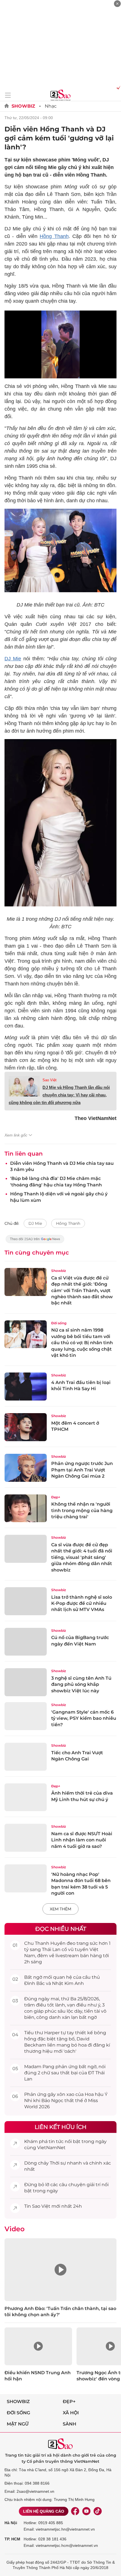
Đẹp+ (56, 1497)
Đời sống (59, 1323)
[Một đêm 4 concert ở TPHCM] (26, 1427)
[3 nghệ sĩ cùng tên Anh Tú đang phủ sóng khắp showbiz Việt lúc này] (26, 1682)
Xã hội (71, 2413)
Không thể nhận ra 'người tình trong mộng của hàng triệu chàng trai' (82, 1510)
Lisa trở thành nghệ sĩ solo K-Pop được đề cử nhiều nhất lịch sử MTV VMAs (82, 1603)
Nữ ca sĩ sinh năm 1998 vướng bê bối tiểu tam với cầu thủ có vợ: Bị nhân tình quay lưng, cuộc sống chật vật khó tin (82, 1343)
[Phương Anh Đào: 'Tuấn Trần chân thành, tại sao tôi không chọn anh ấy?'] (60, 2270)
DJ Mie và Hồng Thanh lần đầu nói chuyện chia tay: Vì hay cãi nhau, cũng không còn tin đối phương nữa (59, 1095)
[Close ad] (117, 4)
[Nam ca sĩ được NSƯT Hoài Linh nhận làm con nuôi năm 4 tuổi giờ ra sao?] (26, 1838)
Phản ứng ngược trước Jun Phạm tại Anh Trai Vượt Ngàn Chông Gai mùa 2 (82, 1470)
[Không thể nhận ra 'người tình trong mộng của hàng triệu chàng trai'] (26, 1508)
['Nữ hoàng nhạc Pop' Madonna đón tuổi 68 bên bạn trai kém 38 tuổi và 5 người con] (26, 1878)
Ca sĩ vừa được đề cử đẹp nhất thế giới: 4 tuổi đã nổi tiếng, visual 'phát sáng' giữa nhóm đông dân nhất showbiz (82, 1557)
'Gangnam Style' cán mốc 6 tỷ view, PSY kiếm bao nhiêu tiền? (84, 1718)
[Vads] (117, 87)
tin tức (56, 2141)
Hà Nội (11, 2523)
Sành (70, 2424)
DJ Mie (13, 659)
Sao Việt (50, 1080)
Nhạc (51, 106)
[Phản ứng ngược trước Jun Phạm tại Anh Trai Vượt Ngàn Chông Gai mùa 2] (26, 1468)
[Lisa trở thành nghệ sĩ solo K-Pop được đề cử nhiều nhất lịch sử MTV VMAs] (26, 1601)
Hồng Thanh (54, 236)
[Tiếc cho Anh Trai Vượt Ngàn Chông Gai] (26, 1757)
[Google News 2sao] (35, 1242)
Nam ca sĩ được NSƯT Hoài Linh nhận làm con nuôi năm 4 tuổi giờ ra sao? (82, 1840)
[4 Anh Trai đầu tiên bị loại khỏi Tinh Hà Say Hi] (26, 1387)
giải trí (94, 2185)
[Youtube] (86, 2511)
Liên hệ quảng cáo (44, 2511)
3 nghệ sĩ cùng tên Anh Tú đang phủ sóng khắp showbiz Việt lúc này (81, 1684)
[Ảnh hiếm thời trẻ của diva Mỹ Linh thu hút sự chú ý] (26, 1797)
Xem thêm (60, 1909)
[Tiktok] (98, 2511)
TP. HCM (12, 2539)
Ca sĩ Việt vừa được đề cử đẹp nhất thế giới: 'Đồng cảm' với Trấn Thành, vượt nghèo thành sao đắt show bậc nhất (82, 1291)
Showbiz (23, 106)
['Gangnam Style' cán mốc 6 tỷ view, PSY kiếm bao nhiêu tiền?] (26, 1716)
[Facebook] (75, 2511)
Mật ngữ (18, 2424)
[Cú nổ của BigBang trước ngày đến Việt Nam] (26, 1642)
